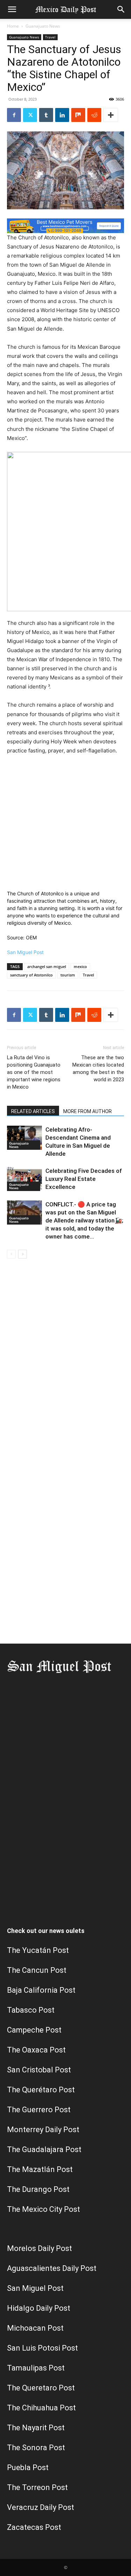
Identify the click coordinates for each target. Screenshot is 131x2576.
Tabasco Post (31, 2010)
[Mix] (78, 115)
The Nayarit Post (36, 2428)
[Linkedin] (62, 115)
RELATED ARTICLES (33, 1111)
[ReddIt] (94, 115)
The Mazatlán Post (40, 2169)
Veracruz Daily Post (41, 2507)
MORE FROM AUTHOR (88, 1111)
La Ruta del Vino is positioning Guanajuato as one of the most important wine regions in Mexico (34, 1072)
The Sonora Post (36, 2448)
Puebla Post (28, 2467)
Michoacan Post (35, 2328)
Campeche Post (34, 2030)
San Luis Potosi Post (42, 2348)
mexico (80, 966)
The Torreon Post (37, 2487)
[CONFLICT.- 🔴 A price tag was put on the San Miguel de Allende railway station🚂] (24, 1213)
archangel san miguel (47, 966)
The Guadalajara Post (44, 2149)
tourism (68, 975)
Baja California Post (41, 1990)
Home (13, 26)
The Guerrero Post (39, 2110)
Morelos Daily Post (39, 2248)
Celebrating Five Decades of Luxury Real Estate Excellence (84, 1179)
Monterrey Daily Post (43, 2130)
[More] (111, 115)
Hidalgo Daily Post (39, 2308)
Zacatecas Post (34, 2527)
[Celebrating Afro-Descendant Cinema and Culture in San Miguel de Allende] (24, 1138)
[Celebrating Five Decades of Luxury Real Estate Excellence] (24, 1179)
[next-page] (23, 1254)
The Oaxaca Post (36, 2050)
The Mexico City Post (43, 2209)
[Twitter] (30, 115)
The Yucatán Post (38, 1950)
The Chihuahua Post (41, 2408)
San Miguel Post (25, 952)
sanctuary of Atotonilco (31, 975)
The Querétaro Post (41, 2090)
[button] (12, 9)
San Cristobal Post (39, 2070)
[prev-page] (11, 1254)
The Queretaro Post (41, 2388)
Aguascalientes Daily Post (52, 2268)
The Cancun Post (37, 1970)
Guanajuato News (43, 26)
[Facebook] (14, 115)
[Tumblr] (46, 115)
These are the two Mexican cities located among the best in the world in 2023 (98, 1069)
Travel (50, 37)
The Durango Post (38, 2189)
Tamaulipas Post (36, 2368)
